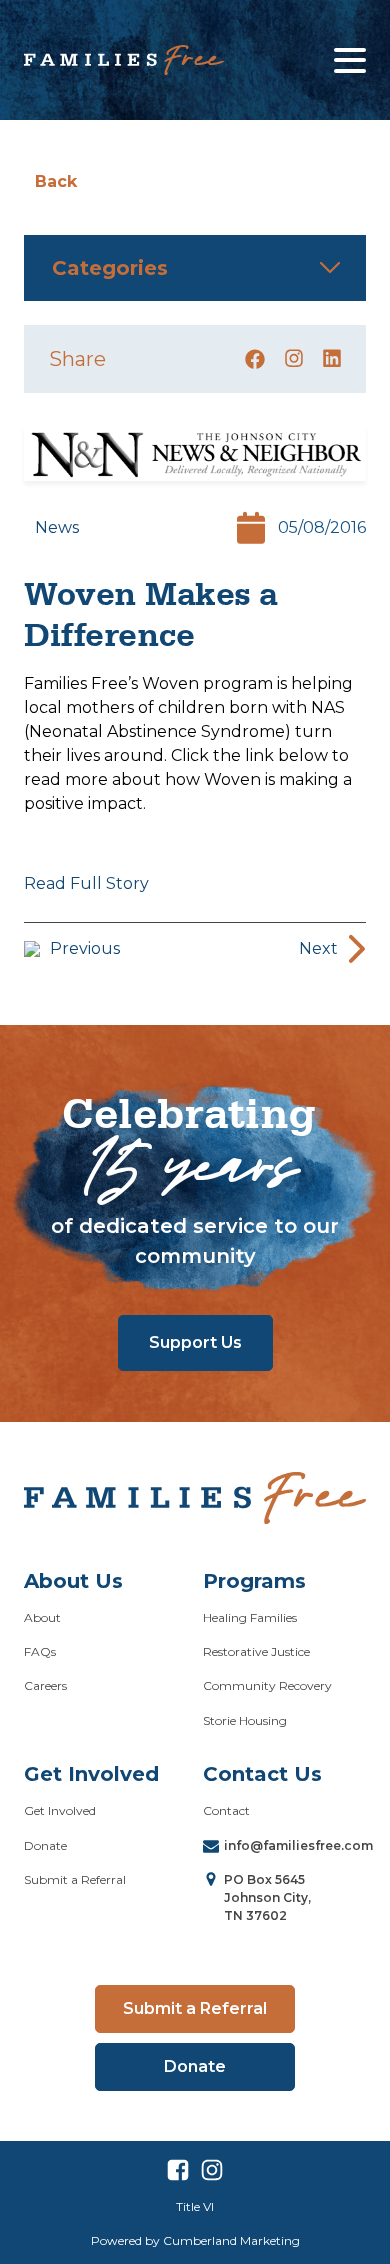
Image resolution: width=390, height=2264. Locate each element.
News (57, 527)
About (42, 1617)
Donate (45, 1845)
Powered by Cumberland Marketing (195, 2240)
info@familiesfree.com (298, 1845)
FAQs (40, 1651)
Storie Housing (245, 1720)
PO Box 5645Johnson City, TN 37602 (267, 1897)
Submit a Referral (75, 1879)
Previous (85, 948)
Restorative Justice (256, 1651)
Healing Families (250, 1617)
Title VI (195, 2206)
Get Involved (60, 1810)
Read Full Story (86, 883)
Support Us (195, 1342)
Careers (45, 1685)
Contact (226, 1810)
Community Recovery (267, 1685)
